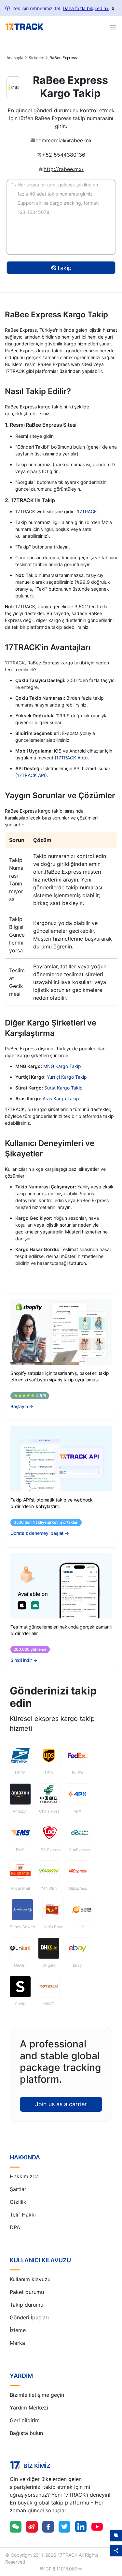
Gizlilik (18, 2202)
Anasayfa (15, 58)
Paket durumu (27, 2292)
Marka (17, 2343)
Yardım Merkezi (29, 2408)
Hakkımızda (24, 2176)
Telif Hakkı (23, 2215)
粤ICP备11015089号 (61, 2569)
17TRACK (87, 511)
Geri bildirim (25, 2420)
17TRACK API (31, 775)
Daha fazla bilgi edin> (86, 8)
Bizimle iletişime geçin (37, 2395)
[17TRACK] (24, 27)
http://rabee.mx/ (64, 169)
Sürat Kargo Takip (63, 1088)
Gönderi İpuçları (29, 2317)
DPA (15, 2227)
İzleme (18, 2330)
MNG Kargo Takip (62, 1066)
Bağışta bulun (26, 2433)
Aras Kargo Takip (61, 1098)
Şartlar (18, 2189)
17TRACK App (71, 758)
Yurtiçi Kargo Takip (67, 1077)
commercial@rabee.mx (64, 140)
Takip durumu (27, 2305)
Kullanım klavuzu (30, 2279)
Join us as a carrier (61, 2104)
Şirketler (36, 58)
